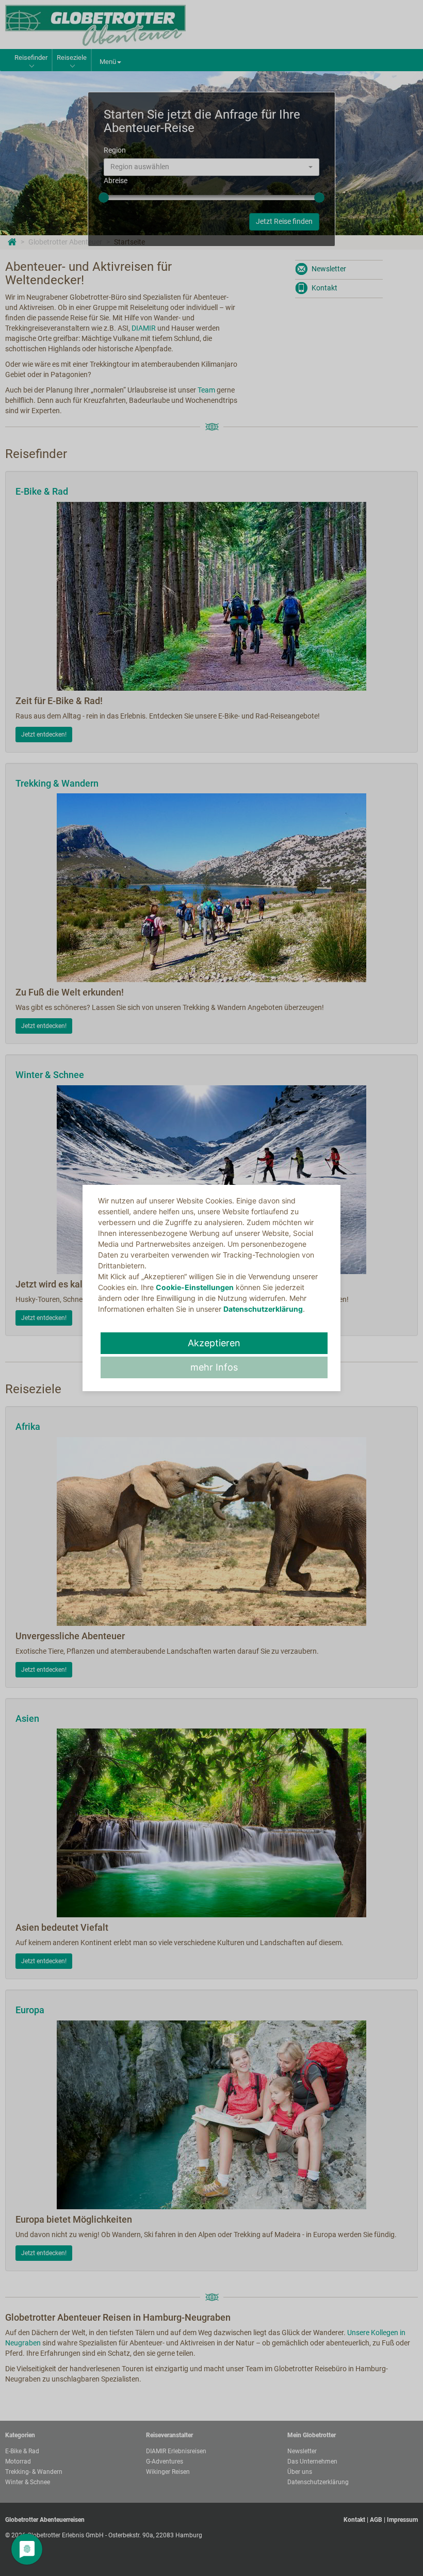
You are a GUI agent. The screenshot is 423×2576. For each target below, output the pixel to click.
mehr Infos (214, 1367)
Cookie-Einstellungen (195, 1287)
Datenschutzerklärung (263, 1309)
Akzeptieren (214, 1343)
